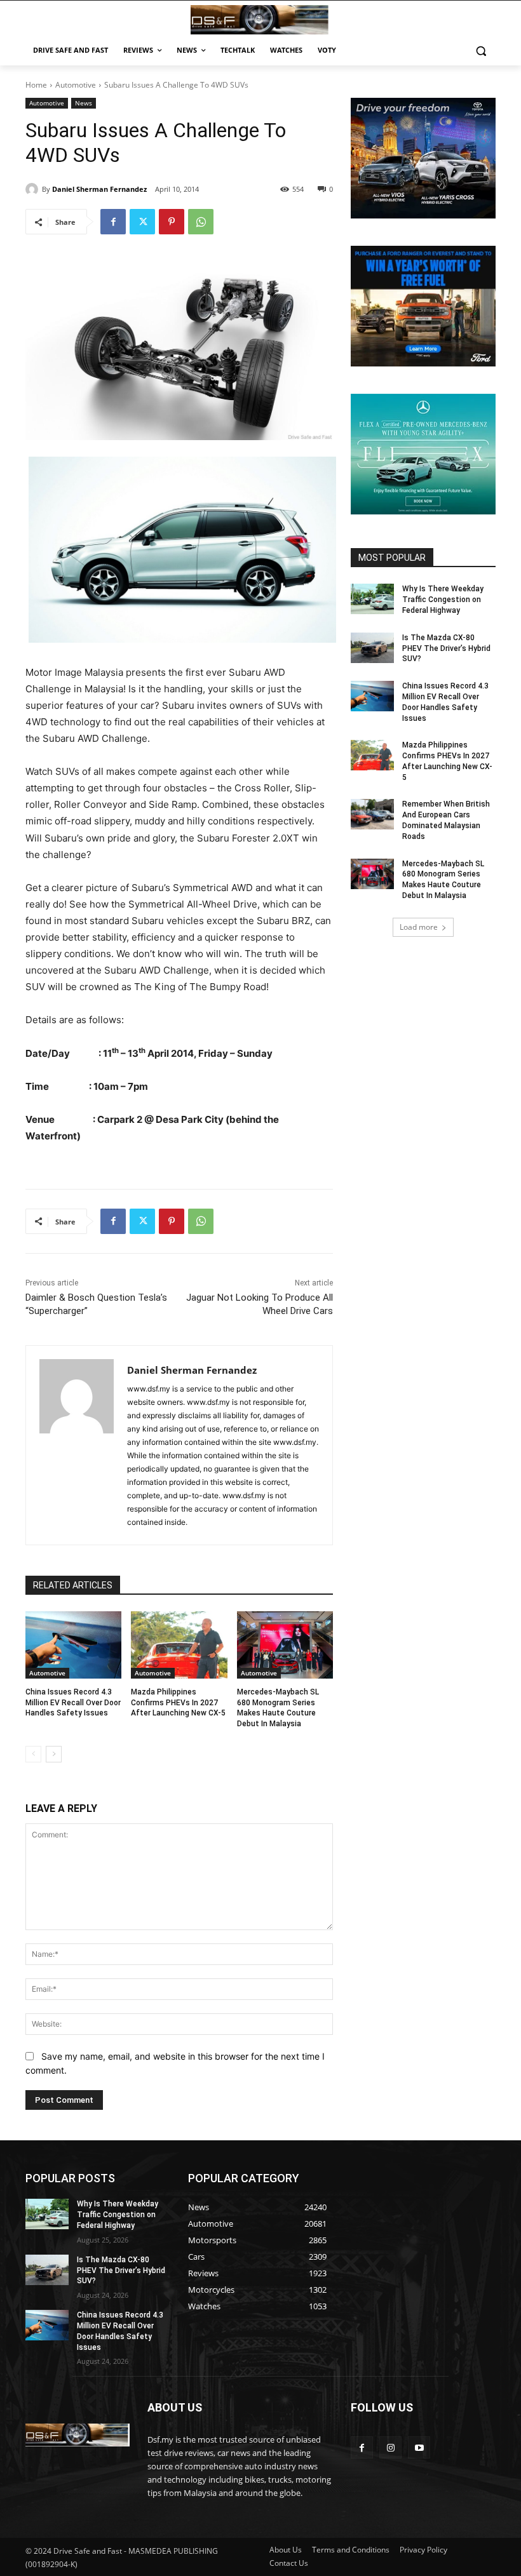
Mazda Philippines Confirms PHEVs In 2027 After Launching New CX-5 (178, 1703)
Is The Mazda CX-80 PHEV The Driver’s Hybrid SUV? (446, 648)
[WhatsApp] (201, 222)
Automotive (76, 85)
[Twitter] (142, 222)
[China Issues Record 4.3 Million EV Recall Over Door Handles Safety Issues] (73, 1645)
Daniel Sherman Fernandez (99, 189)
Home (36, 85)
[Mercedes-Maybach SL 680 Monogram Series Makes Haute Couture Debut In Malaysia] (285, 1645)
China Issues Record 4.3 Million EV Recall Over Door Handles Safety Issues (73, 1703)
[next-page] (54, 1754)
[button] (481, 50)
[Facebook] (113, 222)
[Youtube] (419, 2447)
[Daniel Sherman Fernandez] (34, 189)
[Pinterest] (172, 222)
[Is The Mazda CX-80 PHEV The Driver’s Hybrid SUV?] (372, 648)
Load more (419, 927)
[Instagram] (390, 2447)
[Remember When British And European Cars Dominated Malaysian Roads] (372, 814)
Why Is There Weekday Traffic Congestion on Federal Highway (443, 600)
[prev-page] (33, 1754)
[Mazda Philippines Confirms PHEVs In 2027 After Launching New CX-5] (179, 1645)
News (84, 103)
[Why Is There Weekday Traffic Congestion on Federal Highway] (372, 599)
